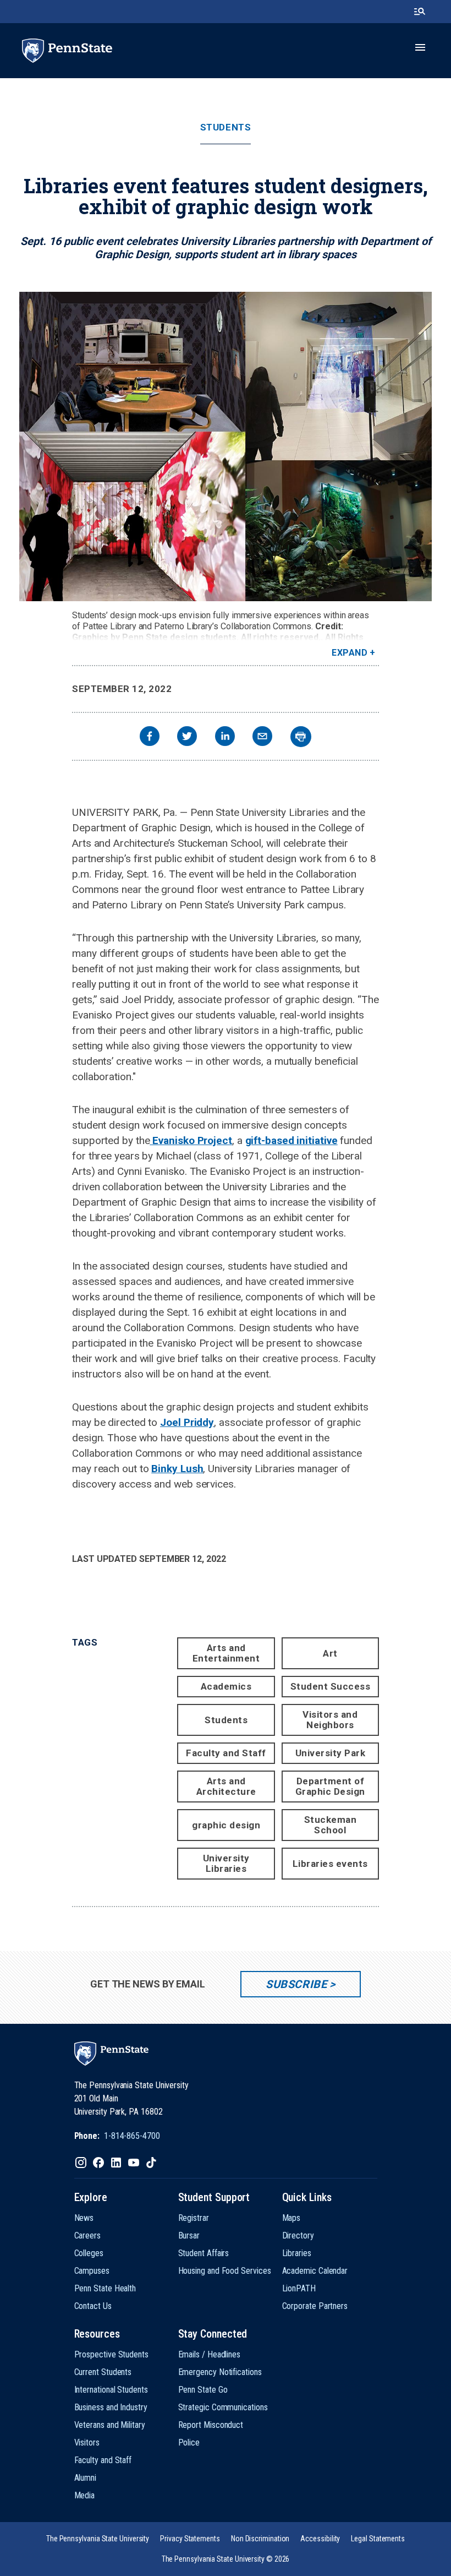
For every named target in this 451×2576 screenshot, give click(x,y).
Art (330, 1653)
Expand (350, 653)
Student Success (331, 1686)
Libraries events (330, 1864)
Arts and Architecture (226, 1786)
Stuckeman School (331, 1825)
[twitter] (187, 737)
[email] (262, 737)
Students (226, 127)
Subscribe (296, 1984)
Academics (226, 1686)
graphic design (226, 1825)
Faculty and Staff (226, 1753)
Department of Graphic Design (330, 1786)
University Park (331, 1753)
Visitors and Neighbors (330, 1720)
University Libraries (226, 1863)
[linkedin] (225, 737)
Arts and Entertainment (226, 1653)
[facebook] (150, 737)
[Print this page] (301, 737)
